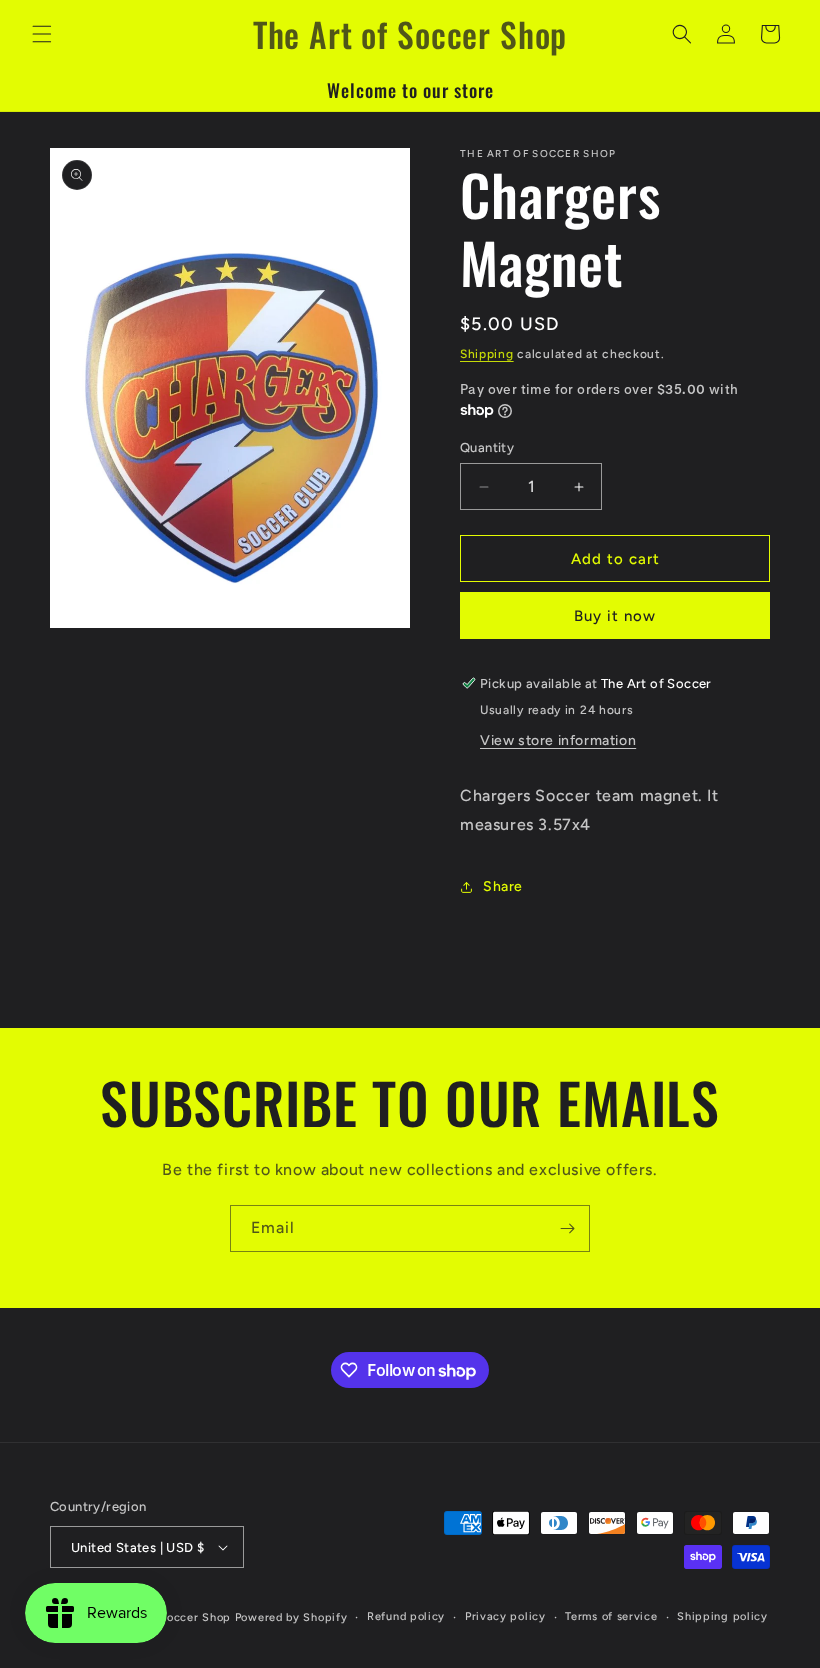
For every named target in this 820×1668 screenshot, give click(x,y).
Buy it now (615, 616)
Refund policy (406, 1616)
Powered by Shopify (291, 1617)
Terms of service (611, 1616)
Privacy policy (505, 1616)
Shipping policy (722, 1616)
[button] (42, 34)
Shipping (487, 354)
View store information (558, 740)
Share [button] (503, 886)
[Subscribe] (567, 1228)
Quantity (487, 447)
